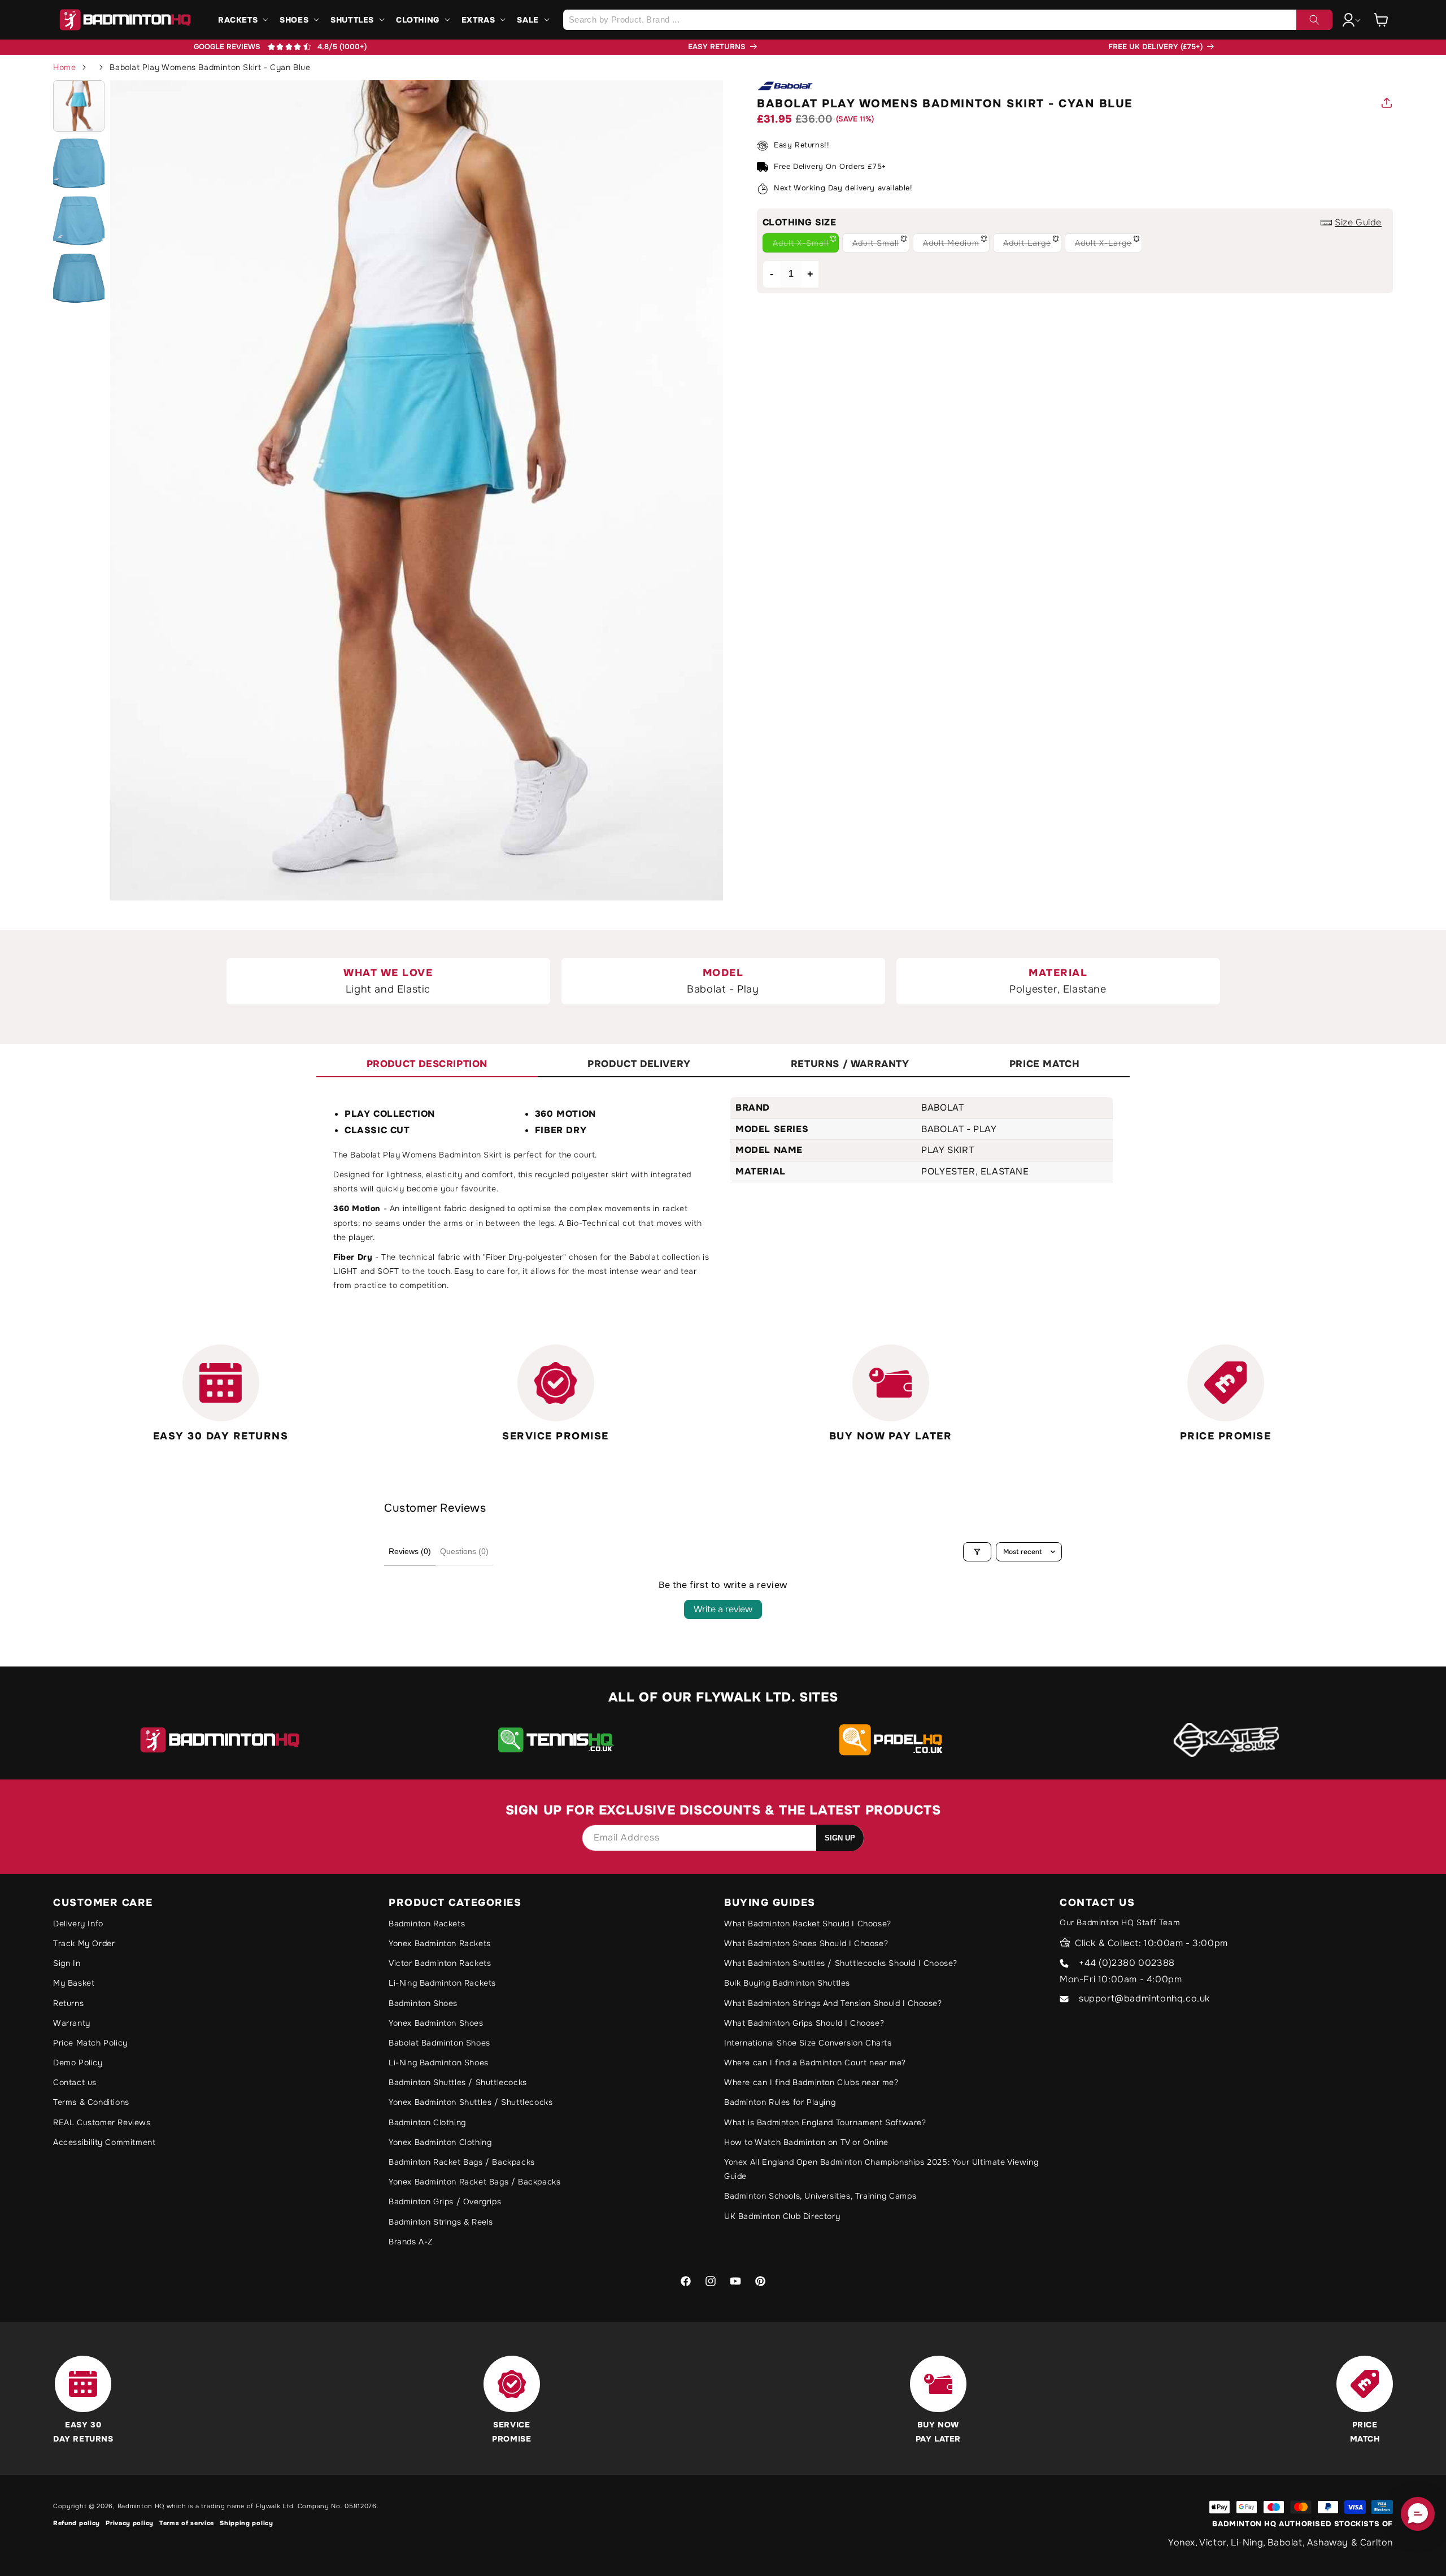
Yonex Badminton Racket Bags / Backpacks (474, 2182)
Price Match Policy (90, 2043)
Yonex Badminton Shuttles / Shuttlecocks (471, 2102)
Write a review (723, 1609)
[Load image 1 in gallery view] (79, 106)
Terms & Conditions (91, 2102)
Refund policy (77, 2523)
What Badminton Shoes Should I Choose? (806, 1943)
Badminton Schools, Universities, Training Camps (820, 2196)
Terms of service (187, 2523)
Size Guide (1358, 222)
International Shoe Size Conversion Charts (808, 2043)
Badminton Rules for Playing (780, 2102)
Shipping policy (247, 2523)
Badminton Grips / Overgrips (445, 2201)
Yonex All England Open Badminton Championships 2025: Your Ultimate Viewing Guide (881, 2169)
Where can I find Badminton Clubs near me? (811, 2082)
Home (64, 67)
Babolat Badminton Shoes (439, 2043)
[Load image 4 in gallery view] (79, 278)
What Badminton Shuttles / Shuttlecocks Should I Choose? (841, 1963)
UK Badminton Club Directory (782, 2216)
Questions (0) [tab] (464, 1551)
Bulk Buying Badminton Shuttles (787, 1983)
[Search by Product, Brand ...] (1314, 20)
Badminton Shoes (423, 2003)
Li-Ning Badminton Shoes (439, 2062)
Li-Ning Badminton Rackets (442, 1983)
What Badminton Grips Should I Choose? (804, 2023)
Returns (68, 2003)
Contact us (75, 2082)
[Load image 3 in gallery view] (79, 221)
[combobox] (948, 20)
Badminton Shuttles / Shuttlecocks (458, 2082)
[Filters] (977, 1552)
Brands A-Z (411, 2242)
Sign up (840, 1838)
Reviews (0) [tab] (410, 1551)
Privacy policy (130, 2523)
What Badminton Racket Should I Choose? (808, 1924)
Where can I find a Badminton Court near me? (815, 2062)
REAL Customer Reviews (102, 2122)
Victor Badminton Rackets (440, 1963)
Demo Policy (78, 2062)
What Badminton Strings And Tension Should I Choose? (833, 2003)
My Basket (74, 1983)
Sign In (67, 1963)
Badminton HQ (141, 2506)
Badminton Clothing (427, 2122)
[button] (242, 20)
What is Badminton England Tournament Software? (825, 2122)
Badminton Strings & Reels (441, 2222)
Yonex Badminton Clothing (440, 2142)
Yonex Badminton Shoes (436, 2023)
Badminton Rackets (427, 1924)
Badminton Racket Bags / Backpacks (462, 2162)
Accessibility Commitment (104, 2142)
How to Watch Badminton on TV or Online (806, 2142)
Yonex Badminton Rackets (440, 1943)
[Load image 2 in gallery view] (79, 163)
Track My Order (84, 1943)
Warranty (72, 2023)
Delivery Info (78, 1924)
